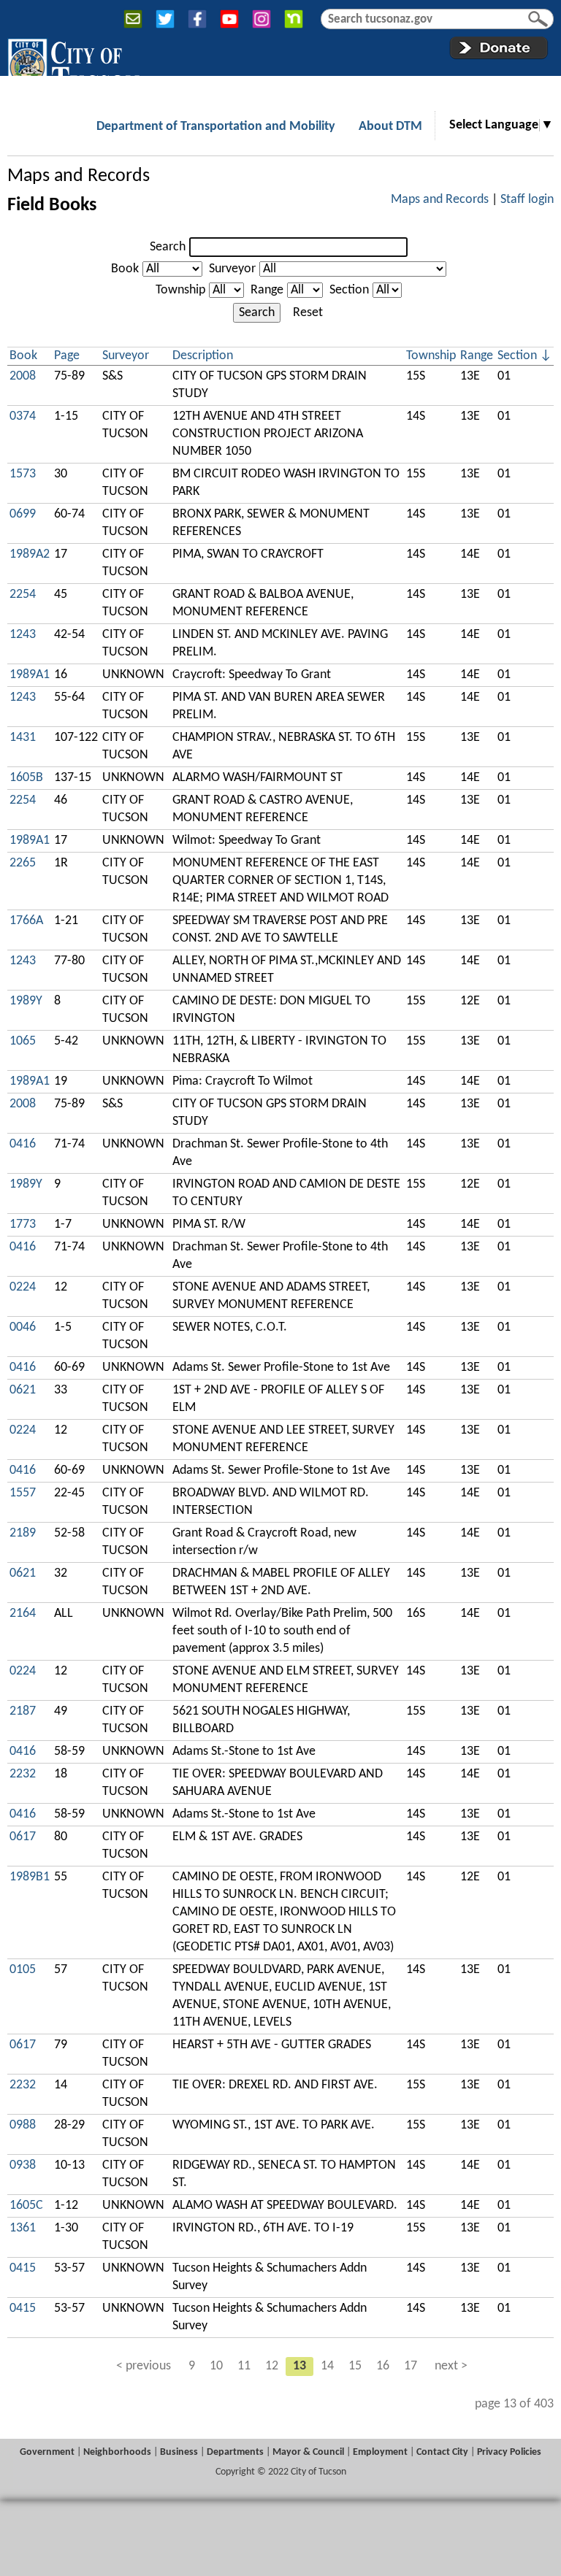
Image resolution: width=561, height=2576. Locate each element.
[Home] (73, 65)
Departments (235, 2452)
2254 (23, 595)
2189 (23, 1533)
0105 (23, 1970)
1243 (23, 635)
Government (47, 2452)
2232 (23, 1774)
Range (267, 290)
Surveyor (232, 269)
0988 (23, 2125)
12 (272, 2366)
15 (355, 2366)
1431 (23, 738)
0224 (23, 1287)
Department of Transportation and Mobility (216, 127)
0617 (23, 1837)
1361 (23, 2228)
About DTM (390, 127)
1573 (23, 474)
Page (67, 356)
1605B (26, 778)
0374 (23, 416)
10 (216, 2366)
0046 (23, 1327)
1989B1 (30, 1877)
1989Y (26, 1001)
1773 (23, 1224)
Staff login (527, 200)
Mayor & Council (308, 2452)
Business (179, 2452)
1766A (26, 921)
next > (451, 2366)
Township (180, 290)
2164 (23, 1614)
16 (383, 2366)
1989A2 (30, 554)
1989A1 (30, 675)
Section (349, 290)
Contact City (442, 2452)
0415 (23, 2268)
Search (168, 247)
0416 (23, 1144)
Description (203, 356)
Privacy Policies (509, 2452)
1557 (23, 1493)
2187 (23, 1711)
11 (244, 2366)
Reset (308, 313)
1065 (23, 1041)
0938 (23, 2165)
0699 (23, 514)
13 (299, 2366)
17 (411, 2366)
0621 (23, 1390)
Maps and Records (79, 176)
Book (125, 269)
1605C (26, 2206)
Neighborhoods (117, 2452)
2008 (23, 376)
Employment (380, 2452)
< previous (144, 2366)
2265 (23, 863)
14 (327, 2366)
